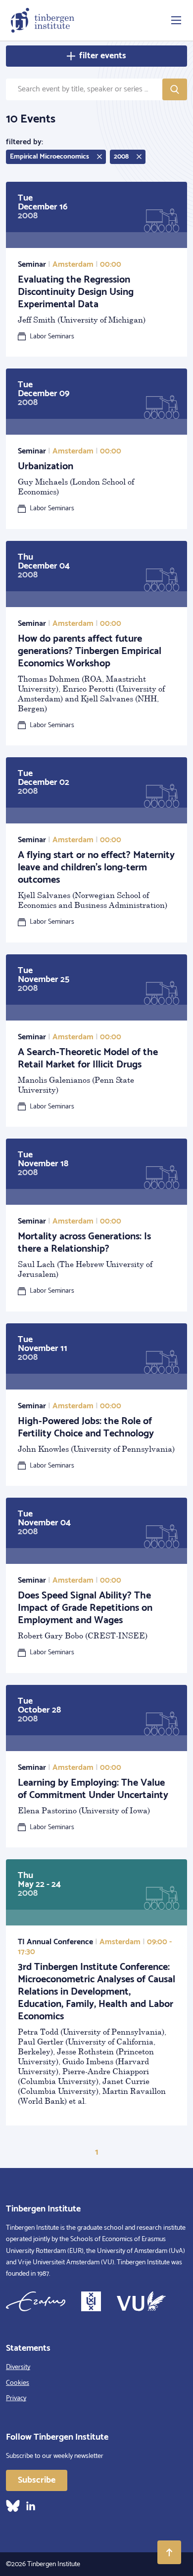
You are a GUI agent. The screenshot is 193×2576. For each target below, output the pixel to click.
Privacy (16, 2398)
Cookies (18, 2383)
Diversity (18, 2367)
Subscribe (37, 2480)
